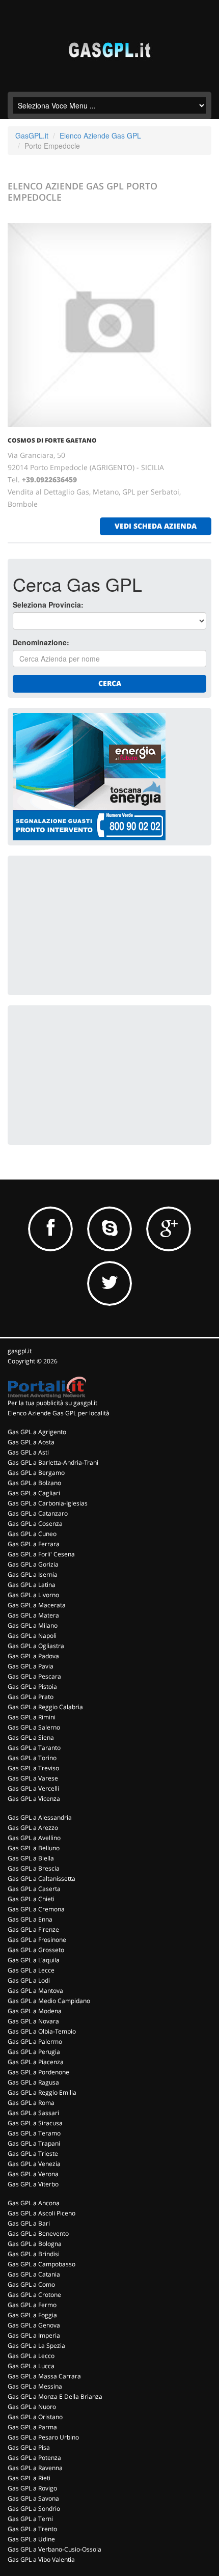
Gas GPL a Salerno (34, 1727)
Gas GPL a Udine (31, 2539)
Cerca (110, 683)
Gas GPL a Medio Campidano (49, 2001)
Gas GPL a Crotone (34, 2295)
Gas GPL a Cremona (36, 1909)
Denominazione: (41, 642)
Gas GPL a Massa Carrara (44, 2376)
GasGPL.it (32, 135)
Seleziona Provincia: (48, 605)
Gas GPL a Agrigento (37, 1432)
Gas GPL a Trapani (34, 2143)
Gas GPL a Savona (33, 2498)
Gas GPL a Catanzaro (38, 1513)
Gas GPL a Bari (29, 2223)
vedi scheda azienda (156, 526)
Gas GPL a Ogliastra (36, 1646)
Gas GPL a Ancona (34, 2203)
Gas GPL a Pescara (34, 1676)
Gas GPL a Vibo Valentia (41, 2559)
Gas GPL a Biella (31, 1858)
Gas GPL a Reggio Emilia (42, 2092)
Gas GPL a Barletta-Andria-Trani (53, 1462)
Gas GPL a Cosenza (35, 1524)
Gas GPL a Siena (31, 1737)
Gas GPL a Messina (35, 2386)
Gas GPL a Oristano (35, 2417)
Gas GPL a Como (31, 2284)
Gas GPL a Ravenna (35, 2468)
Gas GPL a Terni (30, 2519)
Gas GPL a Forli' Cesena (41, 1554)
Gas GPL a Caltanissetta (42, 1879)
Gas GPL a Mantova (35, 1991)
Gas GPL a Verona (33, 2174)
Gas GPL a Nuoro (32, 2407)
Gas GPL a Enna (30, 1919)
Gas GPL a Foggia (32, 2315)
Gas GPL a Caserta (34, 1889)
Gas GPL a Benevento (38, 2234)
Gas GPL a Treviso (33, 1768)
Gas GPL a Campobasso (42, 2264)
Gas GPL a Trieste (33, 2154)
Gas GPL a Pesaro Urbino (43, 2437)
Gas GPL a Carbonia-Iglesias (48, 1503)
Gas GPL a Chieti (31, 1899)
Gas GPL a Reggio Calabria (45, 1707)
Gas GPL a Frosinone (37, 1940)
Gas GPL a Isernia (33, 1574)
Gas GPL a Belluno (34, 1848)
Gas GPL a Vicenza (34, 1799)
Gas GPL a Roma (31, 2103)
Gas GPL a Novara (33, 2021)
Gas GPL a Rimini (32, 1717)
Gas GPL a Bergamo (36, 1473)
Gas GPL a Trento (32, 2529)
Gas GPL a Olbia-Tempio (42, 2031)
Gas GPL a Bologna (35, 2244)
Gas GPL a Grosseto (36, 1950)
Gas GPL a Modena (35, 2011)
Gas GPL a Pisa (29, 2447)
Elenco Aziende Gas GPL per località (59, 1413)
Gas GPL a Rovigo (32, 2488)
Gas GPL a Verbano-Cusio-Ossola (54, 2549)
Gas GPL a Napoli (32, 1636)
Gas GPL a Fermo (32, 2305)
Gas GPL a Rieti (29, 2478)
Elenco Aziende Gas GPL (100, 135)
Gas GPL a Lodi (29, 1980)
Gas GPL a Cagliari (34, 1493)
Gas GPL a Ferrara (34, 1544)
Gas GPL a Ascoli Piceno (42, 2213)
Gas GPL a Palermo (35, 2041)
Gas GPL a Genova (34, 2325)
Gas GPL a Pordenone (38, 2072)
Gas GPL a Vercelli (33, 1788)
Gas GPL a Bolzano (34, 1483)
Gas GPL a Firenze (33, 1929)
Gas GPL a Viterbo (33, 2184)
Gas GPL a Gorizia (33, 1564)
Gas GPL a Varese (33, 1778)
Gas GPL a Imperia (34, 2335)
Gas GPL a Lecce (31, 1970)
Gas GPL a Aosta (31, 1442)
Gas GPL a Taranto (34, 1748)
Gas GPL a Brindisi (34, 2254)
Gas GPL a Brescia (34, 1868)
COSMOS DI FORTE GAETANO (52, 440)
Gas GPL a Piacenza (36, 2062)
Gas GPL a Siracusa (35, 2123)
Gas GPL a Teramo (34, 2133)
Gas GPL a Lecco (31, 2356)
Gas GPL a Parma (32, 2427)
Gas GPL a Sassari (33, 2113)
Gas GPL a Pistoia (32, 1687)
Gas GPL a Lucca (31, 2366)
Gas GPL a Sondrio (34, 2509)
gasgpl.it (20, 1351)
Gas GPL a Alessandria (40, 1817)
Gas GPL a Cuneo (32, 1534)
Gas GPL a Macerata (37, 1605)
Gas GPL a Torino (32, 1758)
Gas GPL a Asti (28, 1452)
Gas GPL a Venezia (34, 2164)
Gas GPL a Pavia (31, 1666)
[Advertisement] (89, 924)
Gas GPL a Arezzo (33, 1828)
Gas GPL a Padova (33, 1656)
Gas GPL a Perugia (34, 2052)
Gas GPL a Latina (32, 1585)
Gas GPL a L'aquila (34, 1960)
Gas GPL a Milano (33, 1625)
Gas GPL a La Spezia (36, 2346)
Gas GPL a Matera (33, 1615)
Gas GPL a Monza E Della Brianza (55, 2396)
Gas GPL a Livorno (33, 1595)
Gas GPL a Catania (34, 2274)
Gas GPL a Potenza (34, 2458)
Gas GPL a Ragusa (33, 2082)
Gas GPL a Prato (31, 1697)
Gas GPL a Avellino (34, 1838)
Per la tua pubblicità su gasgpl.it (52, 1403)
